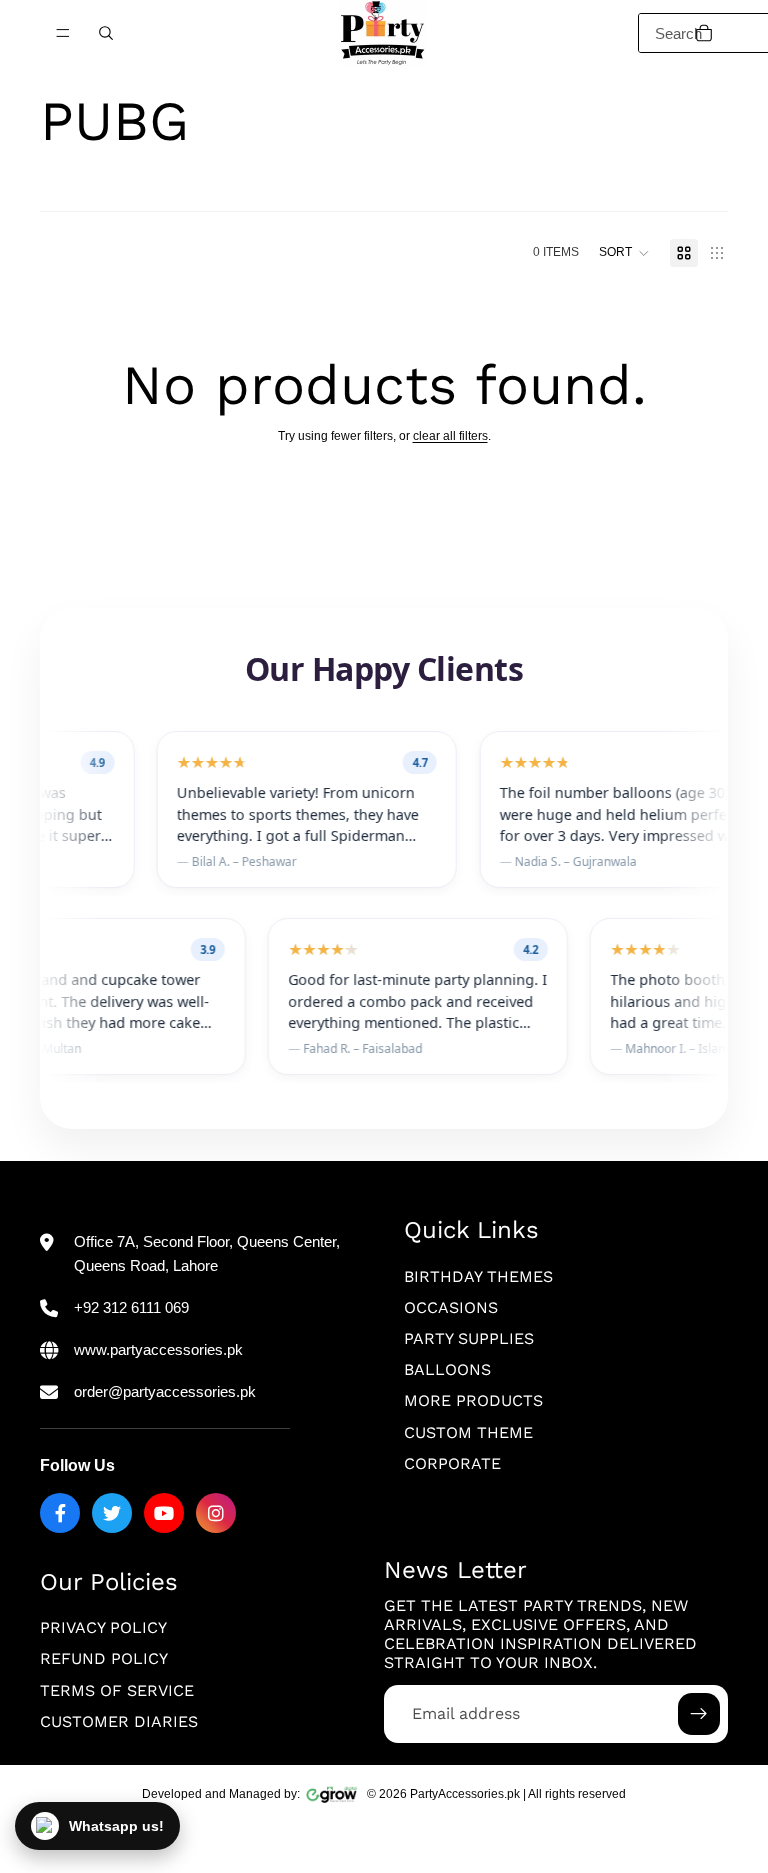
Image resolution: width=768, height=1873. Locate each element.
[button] (624, 253)
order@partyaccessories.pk (165, 1391)
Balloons (447, 1369)
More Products (473, 1401)
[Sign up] (699, 1714)
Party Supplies (469, 1338)
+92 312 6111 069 (131, 1307)
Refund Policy (104, 1659)
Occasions (451, 1307)
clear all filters (450, 436)
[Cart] (704, 33)
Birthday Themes (478, 1276)
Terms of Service (117, 1690)
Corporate (452, 1463)
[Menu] (63, 33)
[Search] (106, 33)
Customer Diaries (119, 1721)
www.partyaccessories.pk (158, 1349)
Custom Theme (468, 1432)
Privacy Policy (103, 1628)
